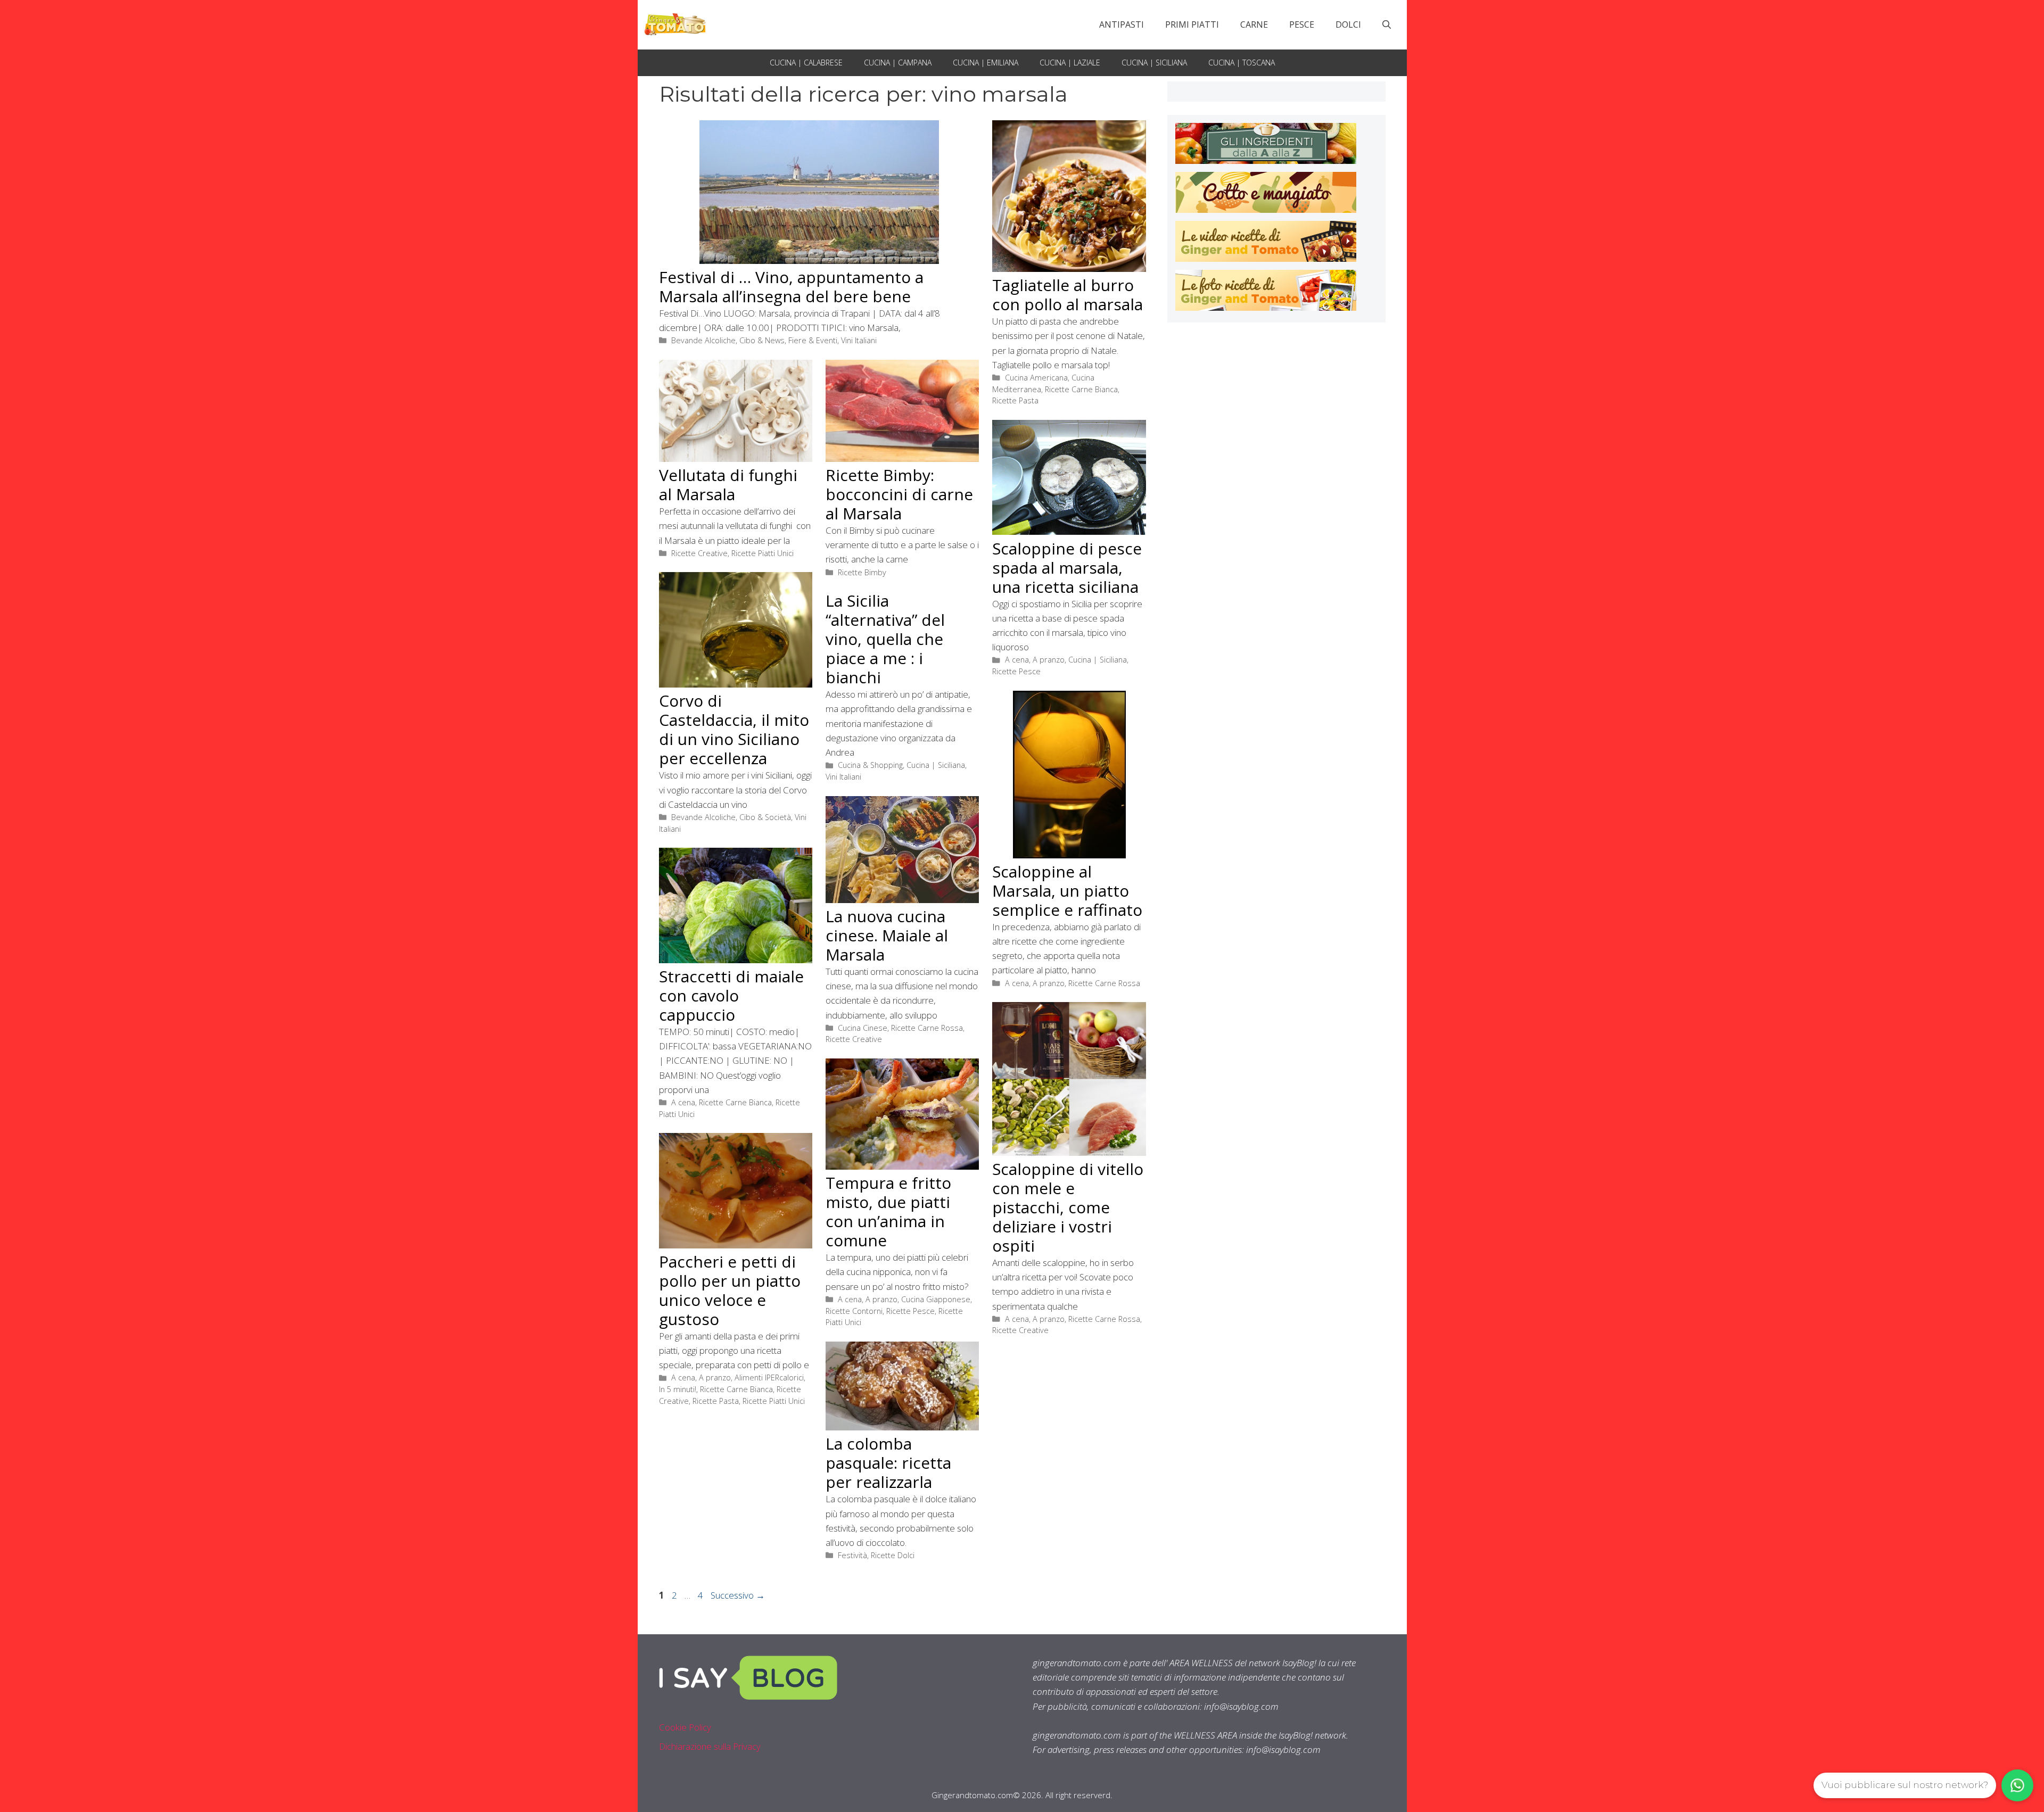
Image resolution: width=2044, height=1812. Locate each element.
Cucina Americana (1036, 378)
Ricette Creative (699, 553)
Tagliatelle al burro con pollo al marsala (1068, 295)
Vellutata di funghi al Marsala (728, 485)
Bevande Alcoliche (703, 340)
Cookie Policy (685, 1727)
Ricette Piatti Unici (763, 553)
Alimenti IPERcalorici (769, 1377)
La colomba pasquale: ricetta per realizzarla (888, 1463)
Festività (852, 1555)
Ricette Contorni (854, 1311)
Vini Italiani (859, 340)
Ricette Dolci (893, 1555)
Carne (1254, 24)
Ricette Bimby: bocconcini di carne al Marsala (899, 494)
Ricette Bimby (862, 572)
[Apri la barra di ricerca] (1387, 24)
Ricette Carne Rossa (1104, 983)
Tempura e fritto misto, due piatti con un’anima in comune (888, 1211)
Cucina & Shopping (870, 765)
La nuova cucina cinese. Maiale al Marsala (887, 935)
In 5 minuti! (678, 1389)
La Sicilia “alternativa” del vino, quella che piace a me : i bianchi (885, 639)
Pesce (1302, 24)
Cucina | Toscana (1242, 63)
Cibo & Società (765, 817)
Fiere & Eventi (813, 340)
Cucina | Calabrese (806, 63)
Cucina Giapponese (936, 1299)
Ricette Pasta (1015, 400)
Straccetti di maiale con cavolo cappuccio (731, 995)
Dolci (1348, 24)
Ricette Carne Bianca (1081, 389)
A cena (1017, 660)
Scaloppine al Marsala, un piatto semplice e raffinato (1067, 891)
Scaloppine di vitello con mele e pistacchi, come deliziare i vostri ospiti (1068, 1207)
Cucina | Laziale (1070, 63)
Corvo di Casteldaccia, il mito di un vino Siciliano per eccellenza (734, 729)
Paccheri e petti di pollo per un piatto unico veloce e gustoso (730, 1290)
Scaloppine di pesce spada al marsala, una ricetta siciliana (1067, 568)
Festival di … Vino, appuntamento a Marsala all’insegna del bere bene (791, 287)
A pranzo (1049, 660)
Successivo (738, 1595)
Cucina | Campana (898, 63)
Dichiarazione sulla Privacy (710, 1746)
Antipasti (1122, 24)
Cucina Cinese (863, 1028)
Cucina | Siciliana (1154, 63)
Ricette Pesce (1016, 671)
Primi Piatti (1192, 24)
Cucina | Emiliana (986, 63)
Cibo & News (762, 340)
